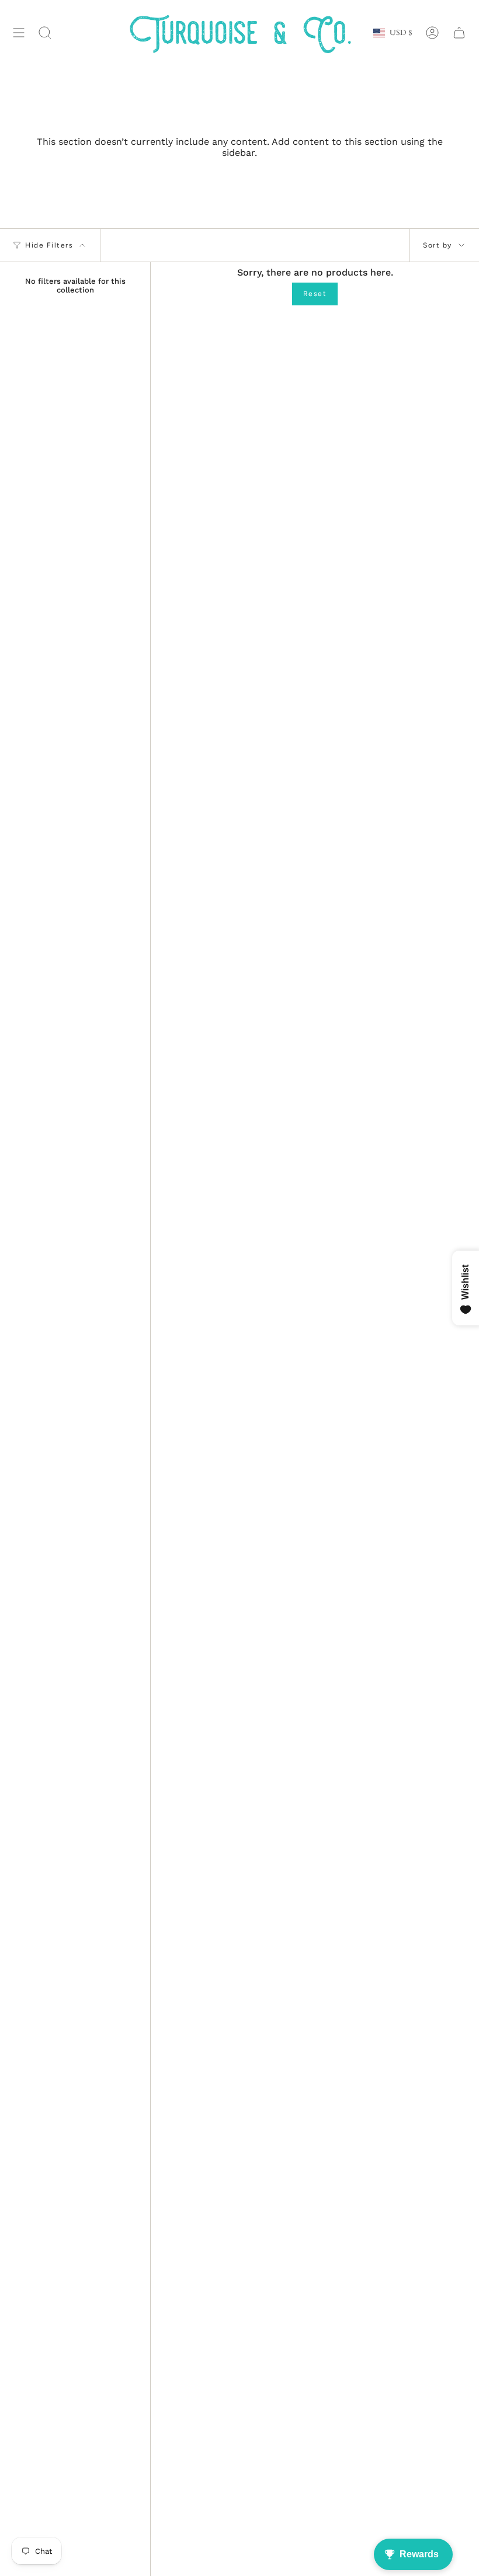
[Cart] (459, 33)
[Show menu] (19, 33)
